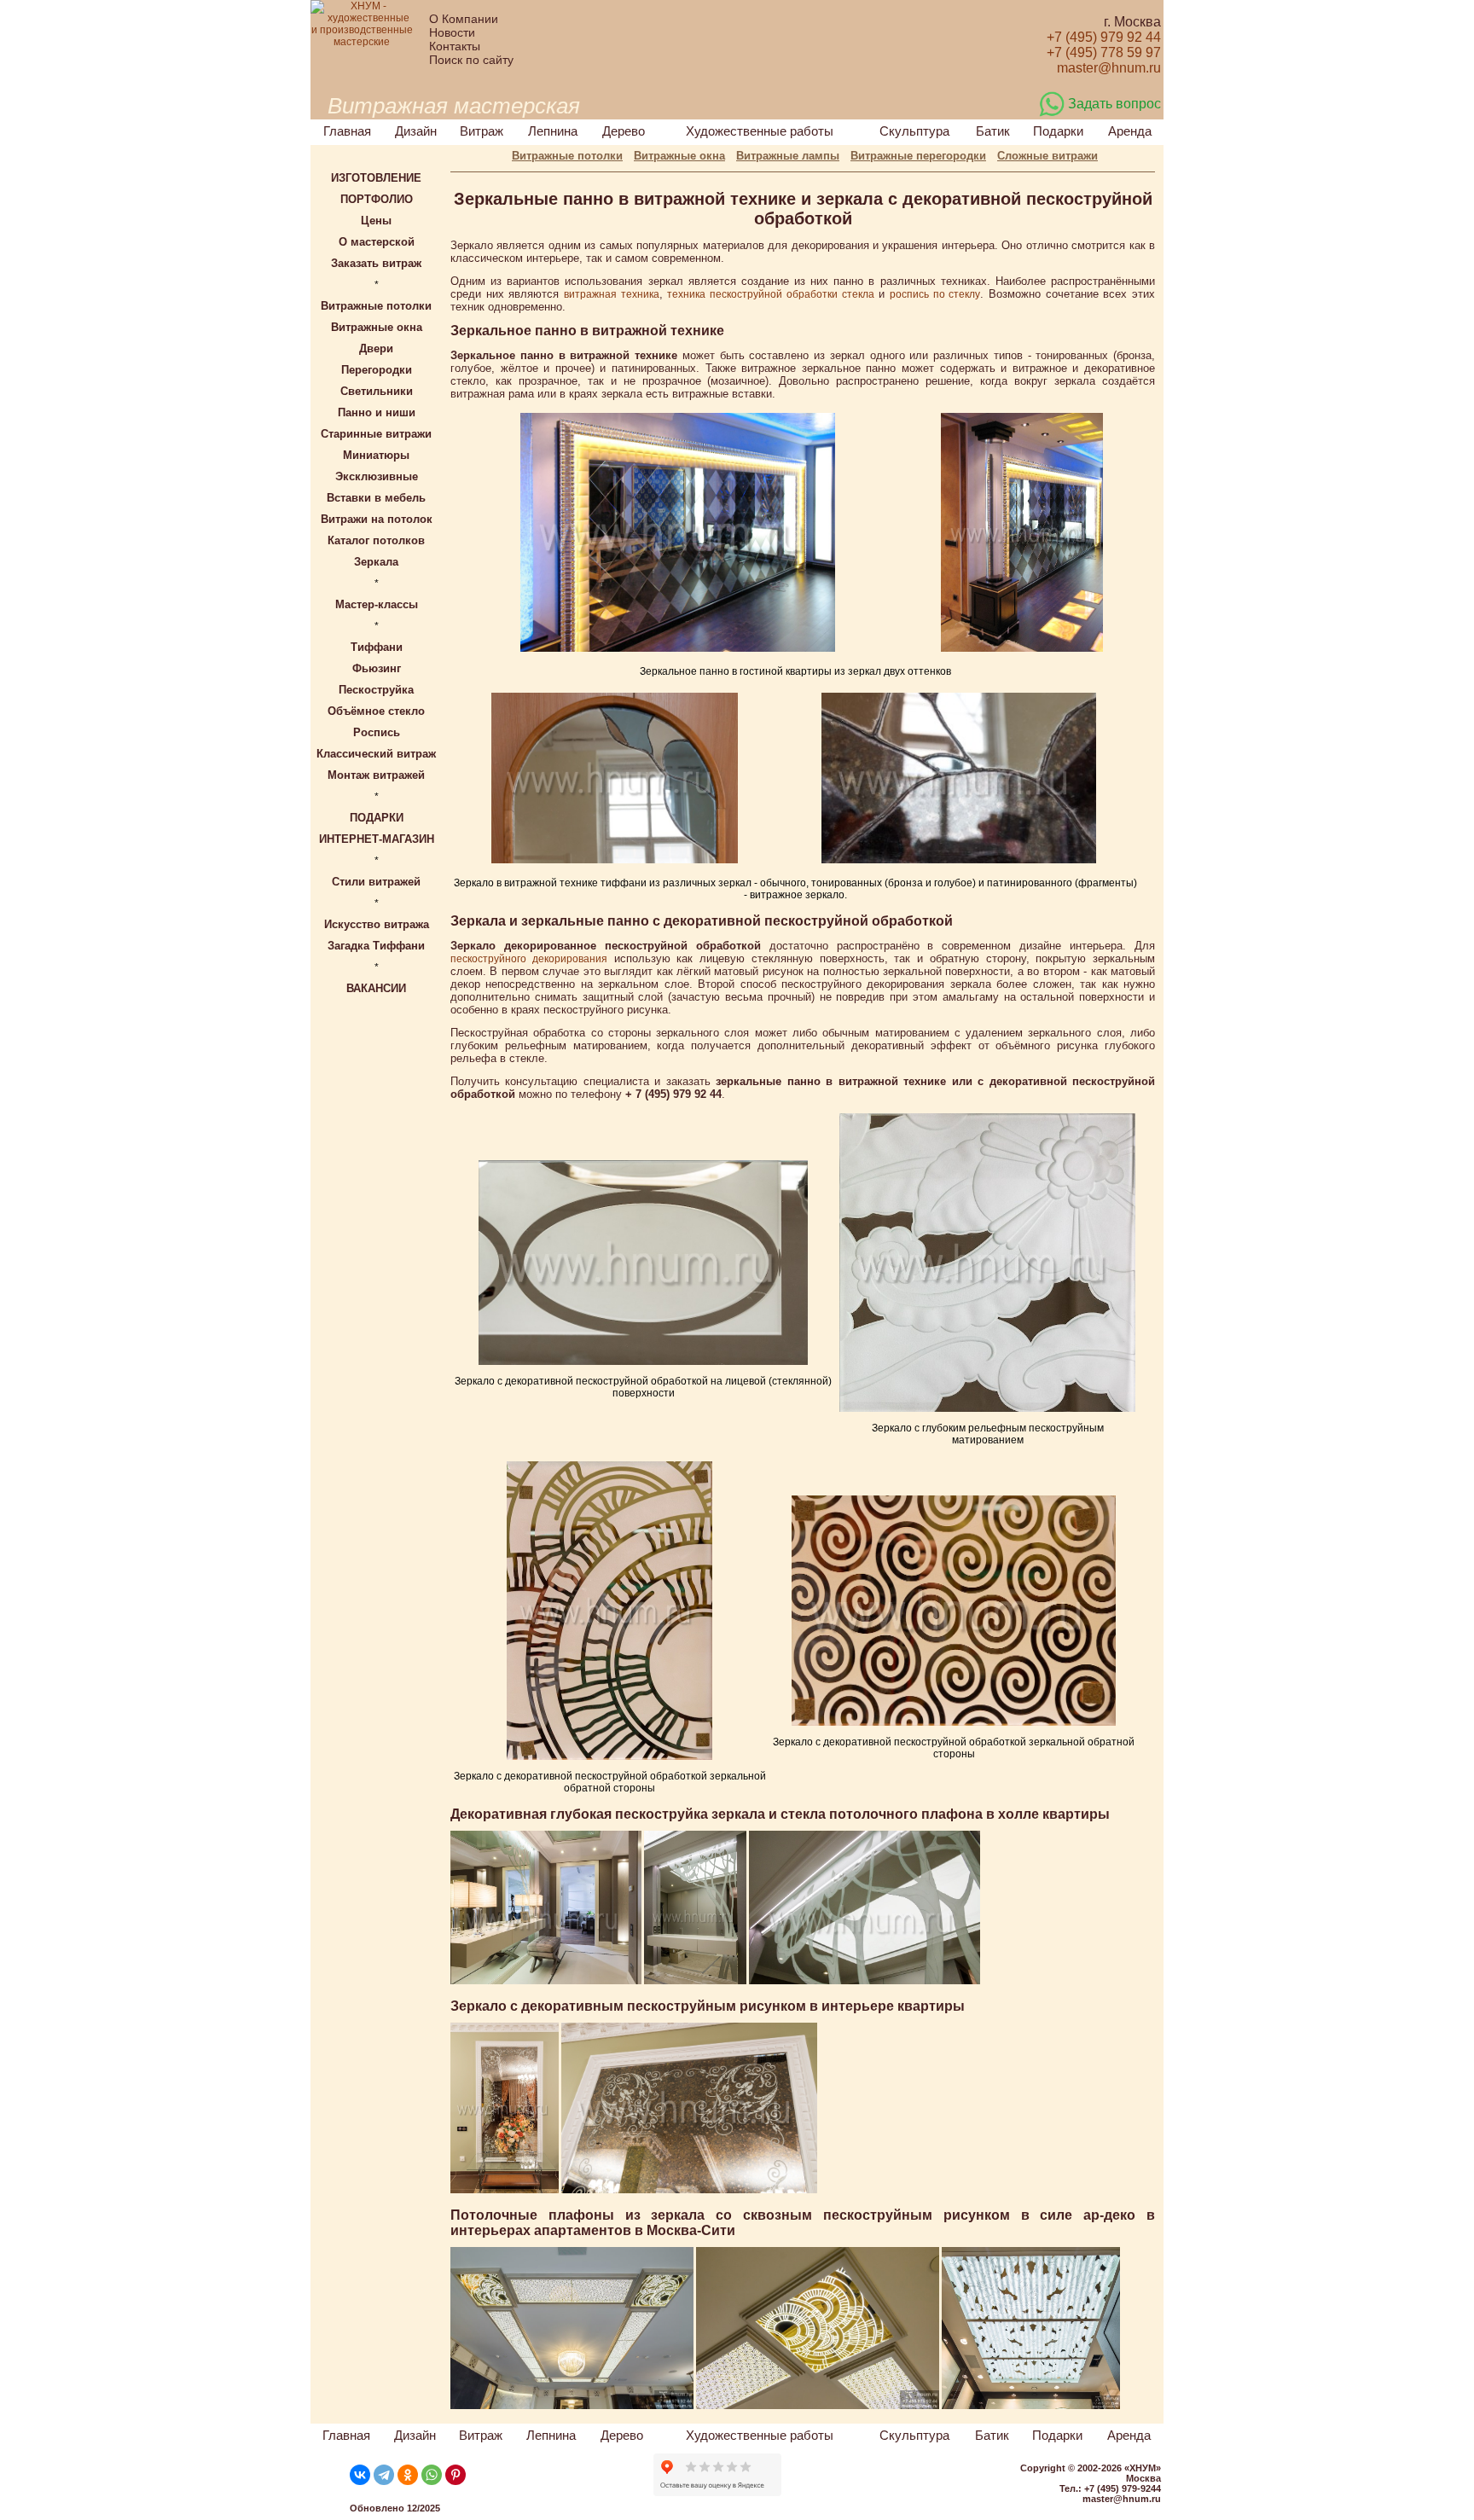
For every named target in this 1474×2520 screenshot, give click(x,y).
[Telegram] (384, 2475)
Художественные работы (760, 131)
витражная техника (612, 294)
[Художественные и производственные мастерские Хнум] (362, 42)
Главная (347, 131)
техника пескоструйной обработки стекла (770, 294)
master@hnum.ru (1122, 2499)
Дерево (624, 131)
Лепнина (553, 131)
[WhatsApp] (432, 2475)
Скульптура (914, 131)
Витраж (482, 131)
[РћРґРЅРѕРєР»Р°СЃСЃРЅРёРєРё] (408, 2475)
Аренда (1130, 131)
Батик (993, 131)
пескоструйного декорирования (529, 959)
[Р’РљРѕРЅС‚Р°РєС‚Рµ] (360, 2475)
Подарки (1058, 131)
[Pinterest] (456, 2475)
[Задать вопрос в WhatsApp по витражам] (1052, 113)
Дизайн (416, 131)
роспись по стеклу (935, 294)
